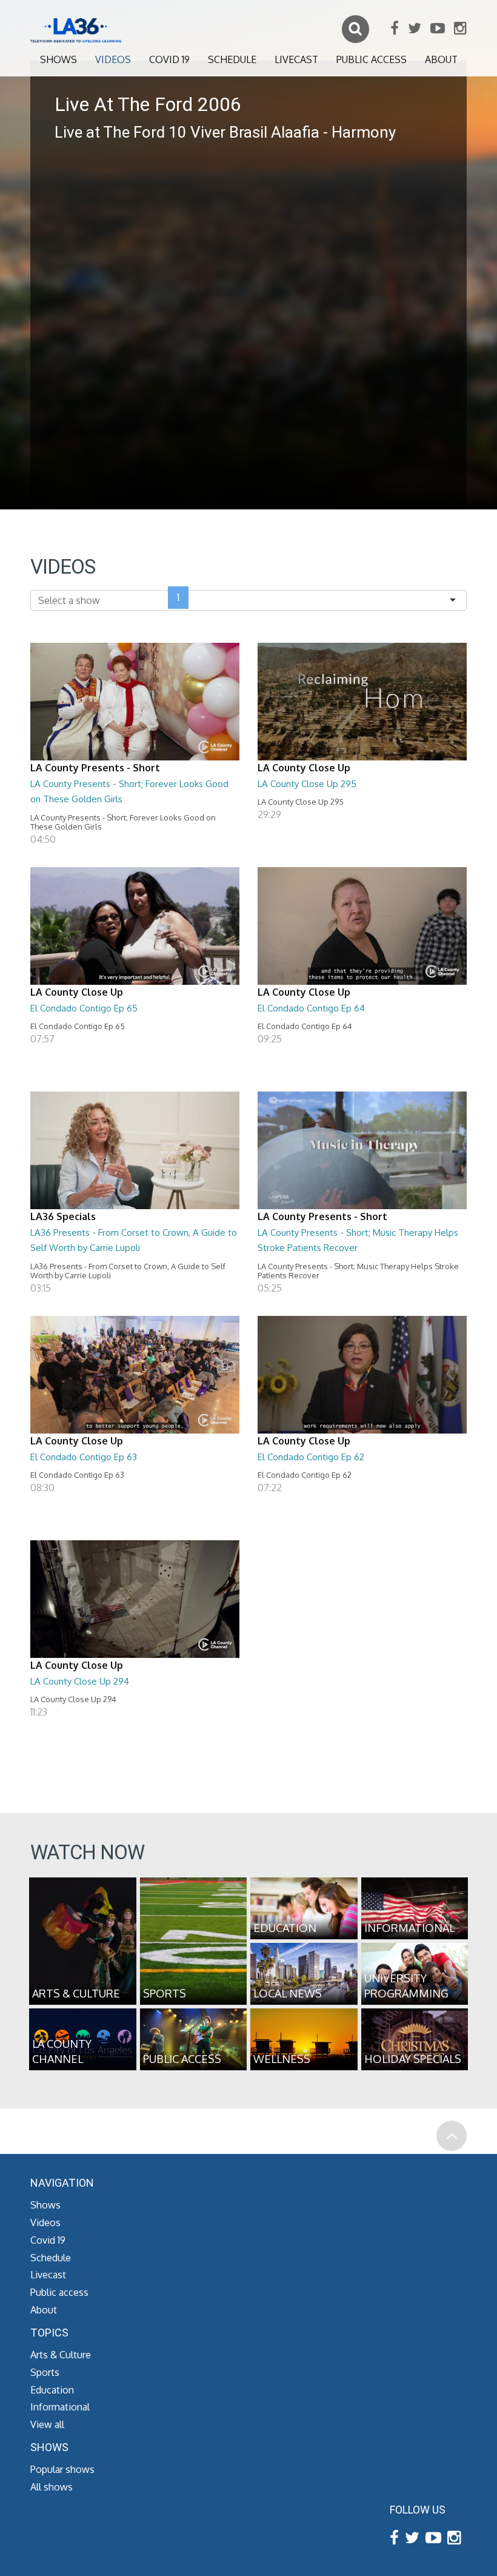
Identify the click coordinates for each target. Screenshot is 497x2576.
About (441, 59)
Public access (372, 59)
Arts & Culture (61, 2355)
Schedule (232, 59)
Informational (60, 2407)
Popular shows (62, 2469)
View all (47, 2424)
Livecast (296, 59)
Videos (113, 59)
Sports (45, 2372)
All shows (52, 2487)
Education (52, 2390)
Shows (58, 59)
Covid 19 (169, 59)
